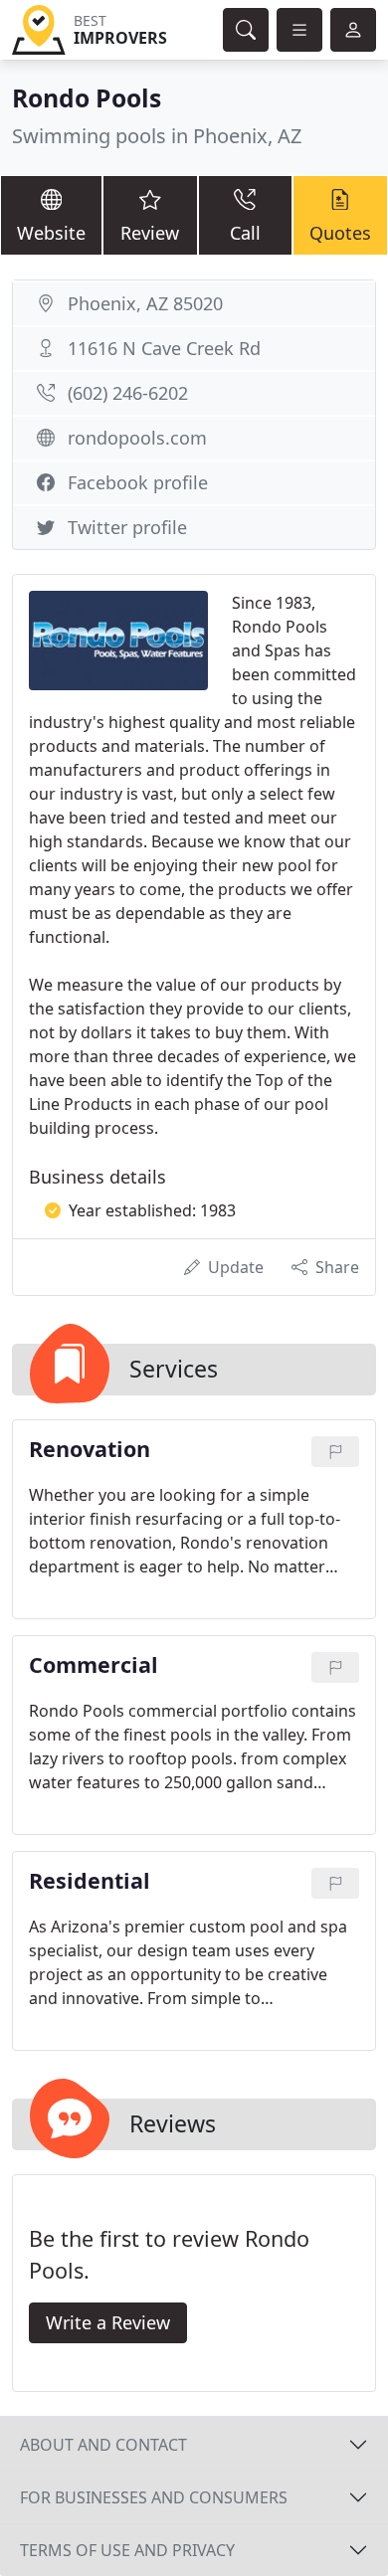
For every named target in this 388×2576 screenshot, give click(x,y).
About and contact (103, 2445)
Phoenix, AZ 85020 (145, 303)
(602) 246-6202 (128, 393)
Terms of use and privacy (127, 2550)
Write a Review (108, 2322)
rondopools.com (137, 438)
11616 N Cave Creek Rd (164, 348)
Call (245, 233)
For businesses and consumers (154, 2497)
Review (150, 233)
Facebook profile (138, 482)
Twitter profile (127, 527)
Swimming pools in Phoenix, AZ (157, 136)
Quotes (340, 233)
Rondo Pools (87, 98)
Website (51, 233)
